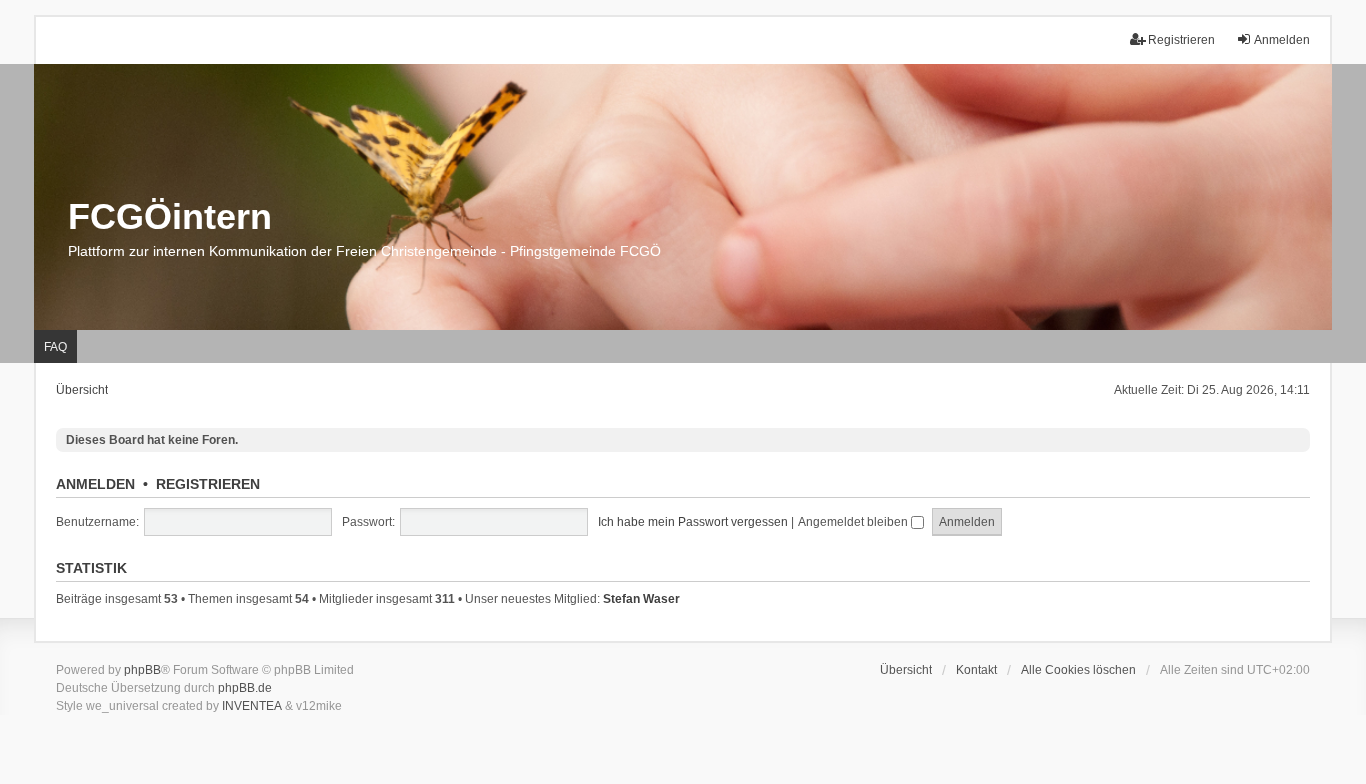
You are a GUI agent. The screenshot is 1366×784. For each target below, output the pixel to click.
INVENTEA (252, 706)
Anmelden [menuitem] (1282, 40)
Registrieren (208, 484)
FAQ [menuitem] (55, 347)
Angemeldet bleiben (854, 522)
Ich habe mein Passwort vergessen (693, 522)
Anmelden (95, 484)
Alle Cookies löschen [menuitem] (1078, 670)
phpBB (142, 670)
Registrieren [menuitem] (1181, 40)
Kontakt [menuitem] (976, 670)
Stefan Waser (641, 599)
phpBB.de (245, 688)
